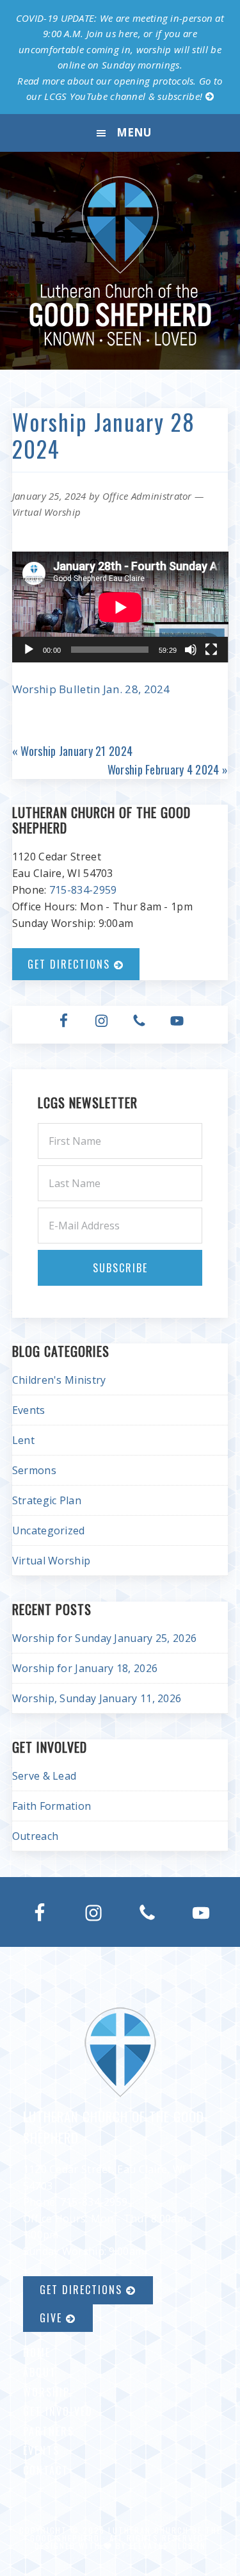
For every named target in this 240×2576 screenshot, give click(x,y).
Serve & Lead (44, 1776)
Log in (192, 2546)
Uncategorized (49, 1530)
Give (53, 2318)
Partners (49, 2431)
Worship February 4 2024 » (168, 769)
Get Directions (71, 964)
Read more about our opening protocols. (107, 81)
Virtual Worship (47, 512)
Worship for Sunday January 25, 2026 (105, 1638)
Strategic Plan (47, 1500)
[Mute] (191, 650)
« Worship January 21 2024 (73, 751)
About (40, 2372)
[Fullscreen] (211, 650)
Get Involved (58, 2411)
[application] (120, 607)
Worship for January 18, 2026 (85, 1668)
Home (37, 2352)
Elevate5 (149, 2546)
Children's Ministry (59, 1380)
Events (29, 1410)
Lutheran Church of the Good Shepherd (120, 261)
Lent (23, 1440)
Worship (46, 2392)
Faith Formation (52, 1806)
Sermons (34, 1470)
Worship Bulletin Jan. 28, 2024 (91, 689)
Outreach (35, 1836)
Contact (46, 2470)
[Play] (29, 650)
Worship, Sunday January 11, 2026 (97, 1698)
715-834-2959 (83, 890)
